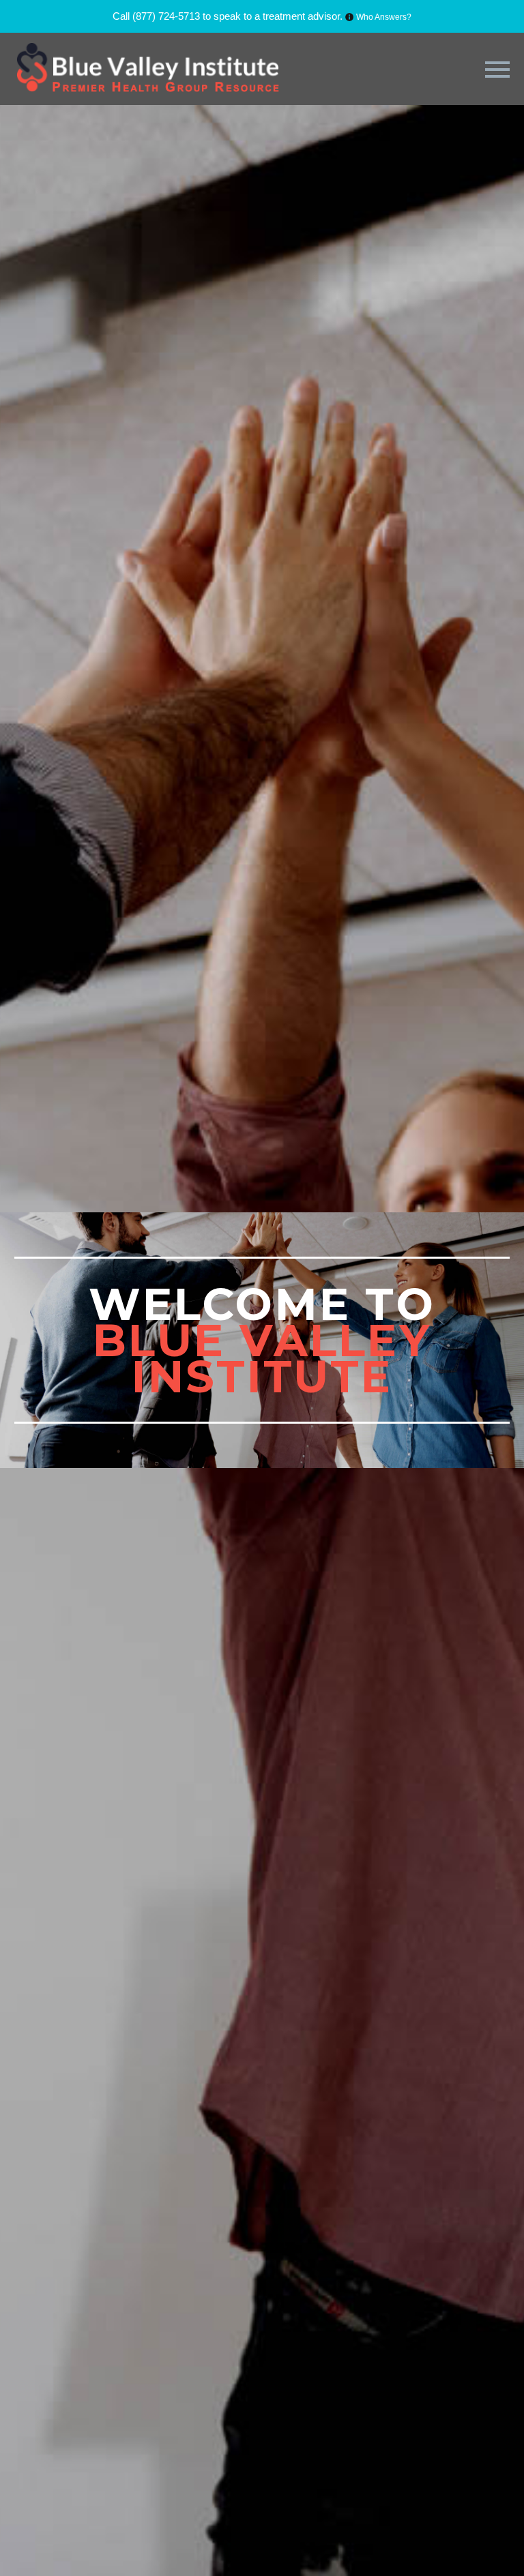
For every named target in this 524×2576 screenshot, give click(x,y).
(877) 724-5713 (166, 16)
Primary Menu (497, 70)
